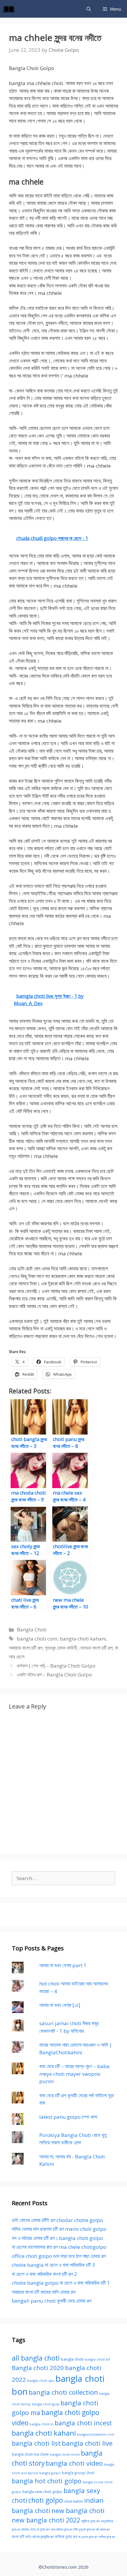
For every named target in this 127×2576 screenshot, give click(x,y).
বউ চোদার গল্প (103, 2530)
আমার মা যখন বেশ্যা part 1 (63, 1965)
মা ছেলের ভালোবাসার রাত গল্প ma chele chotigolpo (59, 2247)
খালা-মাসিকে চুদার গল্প (62, 2530)
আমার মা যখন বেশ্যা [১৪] (60, 2005)
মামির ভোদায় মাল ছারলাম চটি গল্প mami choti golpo (59, 2229)
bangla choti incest (83, 2423)
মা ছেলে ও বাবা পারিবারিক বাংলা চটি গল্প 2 (44, 2274)
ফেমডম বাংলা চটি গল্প (96, 1648)
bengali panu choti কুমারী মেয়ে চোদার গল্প (52, 2301)
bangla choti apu (41, 2380)
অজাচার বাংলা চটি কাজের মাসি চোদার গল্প (44, 2292)
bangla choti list (36, 2443)
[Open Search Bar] (89, 9)
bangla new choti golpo (42, 2492)
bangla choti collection (63, 2392)
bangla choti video (74, 2463)
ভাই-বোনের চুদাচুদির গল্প (40, 2537)
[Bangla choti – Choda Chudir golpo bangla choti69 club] (10, 9)
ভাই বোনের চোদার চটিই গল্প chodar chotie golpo (57, 2220)
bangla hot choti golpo (47, 2481)
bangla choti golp (46, 2404)
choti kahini (74, 2501)
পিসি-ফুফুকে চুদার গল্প (84, 2530)
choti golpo (46, 2500)
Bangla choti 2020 (38, 2368)
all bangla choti (36, 2358)
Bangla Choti (32, 1629)
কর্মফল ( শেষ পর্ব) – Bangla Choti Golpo (56, 1666)
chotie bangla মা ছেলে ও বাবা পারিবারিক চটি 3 (53, 2265)
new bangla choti (78, 2511)
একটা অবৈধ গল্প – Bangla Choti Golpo (54, 1675)
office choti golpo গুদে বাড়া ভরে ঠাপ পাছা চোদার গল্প (59, 2256)
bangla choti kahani (83, 1639)
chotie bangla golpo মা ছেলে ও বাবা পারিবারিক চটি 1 (61, 2283)
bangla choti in (41, 2424)
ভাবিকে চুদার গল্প (66, 2537)
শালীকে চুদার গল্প (107, 2537)
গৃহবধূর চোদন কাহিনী (61, 1648)
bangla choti (72, 2359)
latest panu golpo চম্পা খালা (68, 2117)
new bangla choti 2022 (46, 2520)
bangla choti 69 (97, 2359)
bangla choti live (87, 2443)
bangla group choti (78, 2473)
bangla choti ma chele (30, 2454)
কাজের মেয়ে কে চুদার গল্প (35, 2529)
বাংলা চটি (18, 2537)
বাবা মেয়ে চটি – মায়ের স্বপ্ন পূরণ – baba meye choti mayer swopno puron (74, 2074)
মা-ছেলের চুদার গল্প (88, 2537)
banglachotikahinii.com (96, 2434)
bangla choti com (37, 1639)
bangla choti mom (65, 2454)
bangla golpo (50, 2473)
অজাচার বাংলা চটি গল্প (26, 1648)
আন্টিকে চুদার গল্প (91, 2521)
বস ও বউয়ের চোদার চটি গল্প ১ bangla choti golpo (57, 2238)
